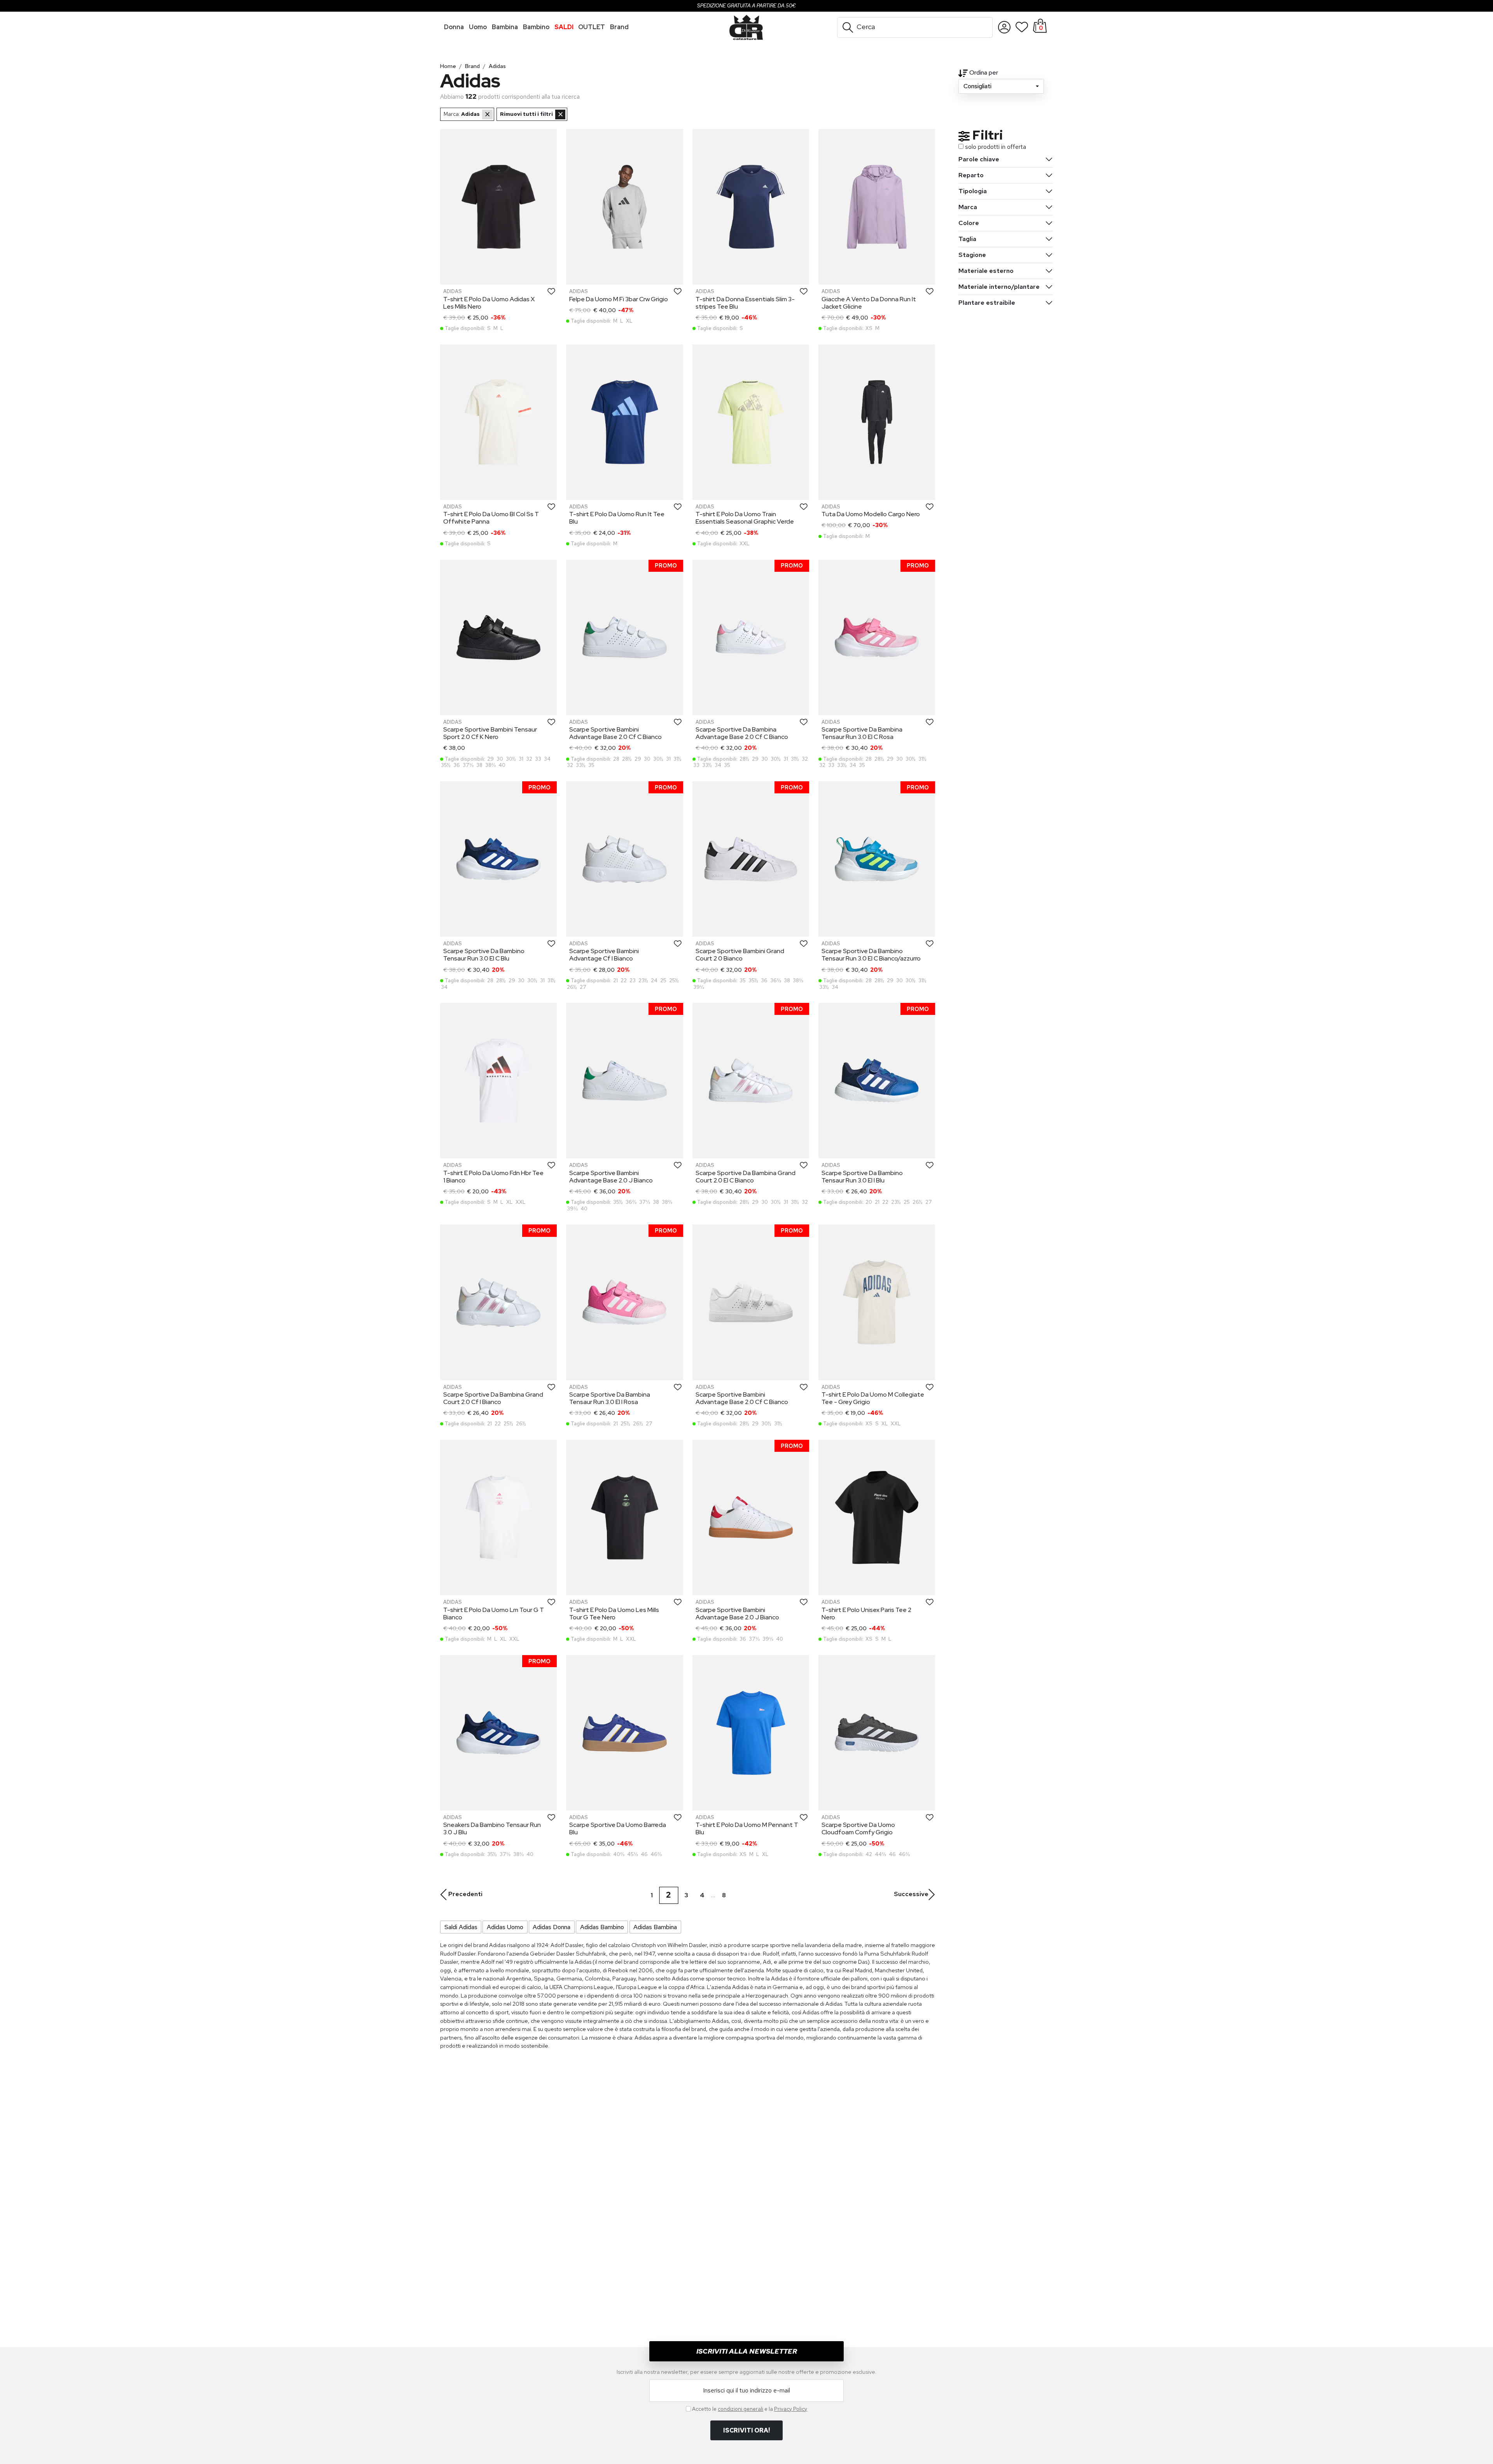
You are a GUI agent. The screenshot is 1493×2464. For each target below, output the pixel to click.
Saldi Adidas (461, 1927)
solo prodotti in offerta (996, 147)
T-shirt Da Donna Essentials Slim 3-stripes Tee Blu (745, 303)
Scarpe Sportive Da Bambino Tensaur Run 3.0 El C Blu (484, 955)
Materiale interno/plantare (999, 287)
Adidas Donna (552, 1927)
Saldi (564, 27)
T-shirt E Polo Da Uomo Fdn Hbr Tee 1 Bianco (493, 1177)
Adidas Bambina (655, 1927)
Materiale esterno (986, 271)
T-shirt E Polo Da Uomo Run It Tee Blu (617, 518)
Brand (472, 66)
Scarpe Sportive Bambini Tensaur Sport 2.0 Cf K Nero (490, 733)
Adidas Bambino (602, 1927)
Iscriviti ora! (746, 2430)
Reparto (971, 175)
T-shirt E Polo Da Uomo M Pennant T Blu (747, 1828)
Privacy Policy (791, 2409)
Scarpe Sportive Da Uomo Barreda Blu (618, 1828)
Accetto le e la (750, 2409)
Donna (454, 27)
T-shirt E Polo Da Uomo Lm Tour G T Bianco (494, 1614)
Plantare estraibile (987, 303)
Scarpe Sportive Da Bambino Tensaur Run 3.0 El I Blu (862, 1177)
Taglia (967, 239)
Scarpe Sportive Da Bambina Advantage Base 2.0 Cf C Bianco (742, 733)
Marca (968, 207)
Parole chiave (979, 159)
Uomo (478, 27)
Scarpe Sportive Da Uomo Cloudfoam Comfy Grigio (858, 1828)
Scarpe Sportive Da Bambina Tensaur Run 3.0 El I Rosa (610, 1398)
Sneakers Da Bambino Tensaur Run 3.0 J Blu (492, 1828)
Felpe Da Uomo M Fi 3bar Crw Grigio (619, 299)
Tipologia (973, 191)
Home (448, 66)
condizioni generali (740, 2409)
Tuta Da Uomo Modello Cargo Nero (871, 514)
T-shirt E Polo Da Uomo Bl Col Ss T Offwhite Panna (491, 518)
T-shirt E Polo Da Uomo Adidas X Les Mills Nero (489, 303)
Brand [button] (619, 27)
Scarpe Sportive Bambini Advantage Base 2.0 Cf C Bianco (615, 733)
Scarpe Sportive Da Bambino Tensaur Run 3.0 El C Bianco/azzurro (871, 955)
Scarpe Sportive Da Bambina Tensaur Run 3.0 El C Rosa (862, 733)
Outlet (592, 27)
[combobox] (1001, 86)
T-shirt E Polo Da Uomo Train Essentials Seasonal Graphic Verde (745, 518)
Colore (969, 223)
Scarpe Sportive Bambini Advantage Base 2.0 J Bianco (611, 1177)
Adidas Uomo (505, 1927)
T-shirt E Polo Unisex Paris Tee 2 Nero (866, 1614)
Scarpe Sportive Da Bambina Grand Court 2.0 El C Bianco (746, 1177)
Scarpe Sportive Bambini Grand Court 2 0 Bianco (740, 955)
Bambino (536, 27)
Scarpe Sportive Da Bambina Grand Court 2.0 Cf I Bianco (493, 1398)
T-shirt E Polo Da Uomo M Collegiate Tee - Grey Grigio (873, 1398)
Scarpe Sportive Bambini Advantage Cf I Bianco (604, 955)
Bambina (505, 27)
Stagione (972, 255)
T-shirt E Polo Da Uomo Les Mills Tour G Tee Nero (614, 1614)
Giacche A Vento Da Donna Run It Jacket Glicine (869, 303)
